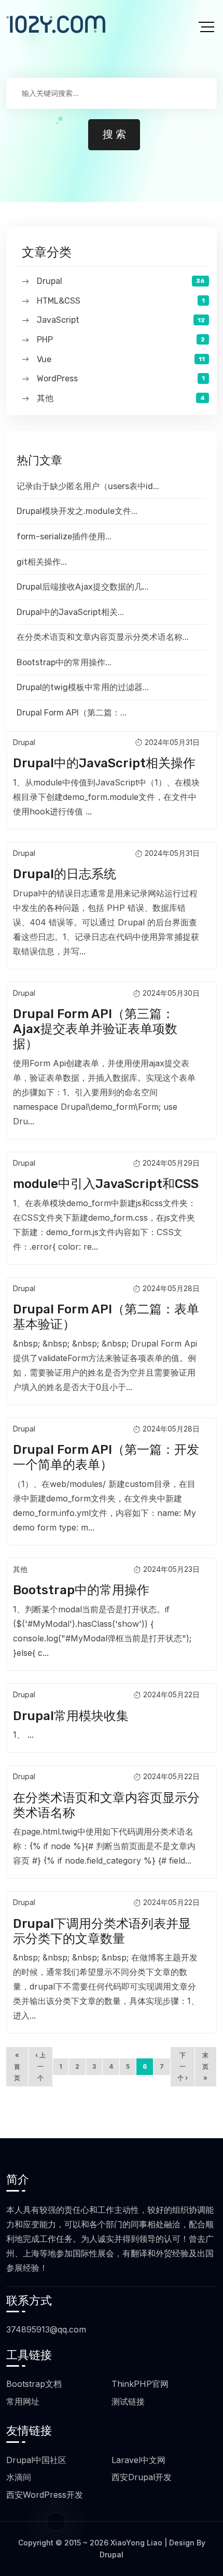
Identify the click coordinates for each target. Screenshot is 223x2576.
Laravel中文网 (138, 2460)
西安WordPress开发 (45, 2495)
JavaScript (58, 320)
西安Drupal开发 (142, 2477)
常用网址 (23, 2401)
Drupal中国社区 (36, 2460)
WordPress (57, 378)
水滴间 (19, 2477)
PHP (45, 340)
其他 (45, 398)
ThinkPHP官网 (140, 2384)
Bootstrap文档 (34, 2384)
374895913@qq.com (46, 2329)
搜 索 (114, 135)
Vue (44, 359)
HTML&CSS (59, 301)
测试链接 (128, 2401)
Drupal (50, 281)
